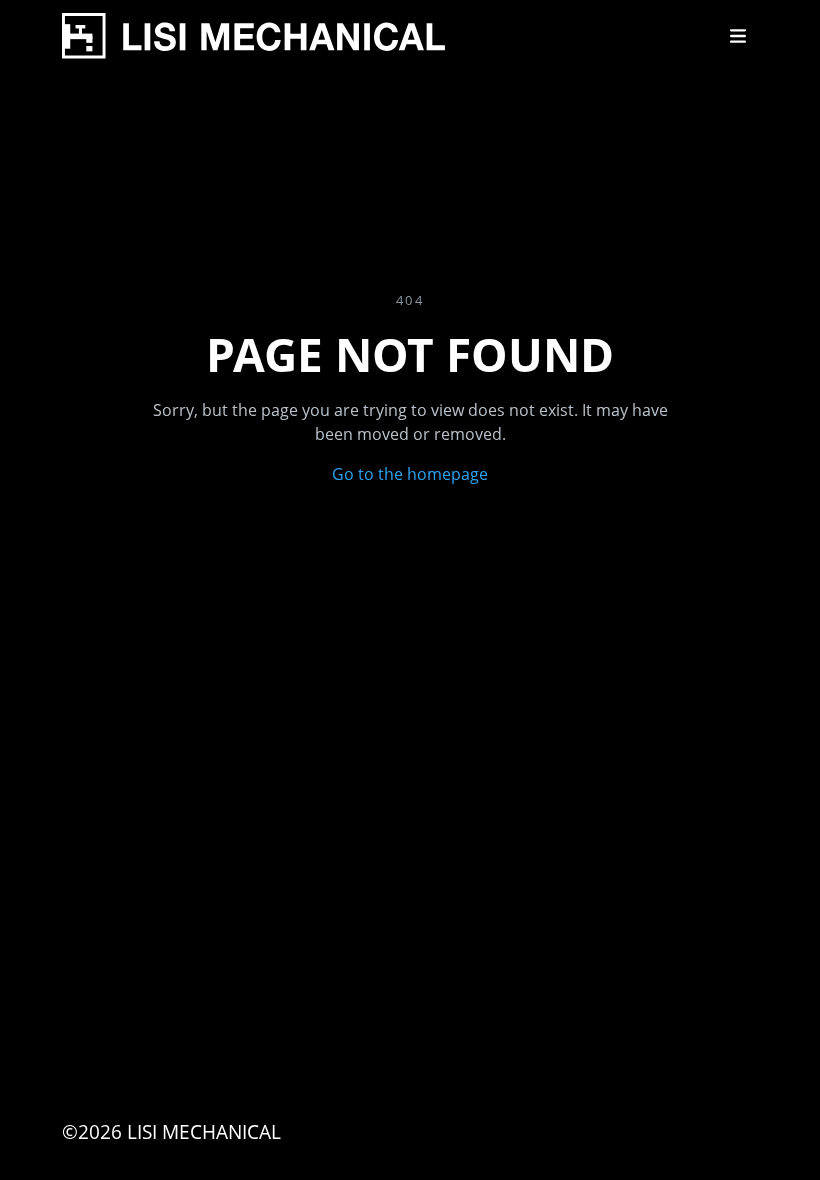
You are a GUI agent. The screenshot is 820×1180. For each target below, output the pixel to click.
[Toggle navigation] (738, 36)
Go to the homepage (410, 474)
